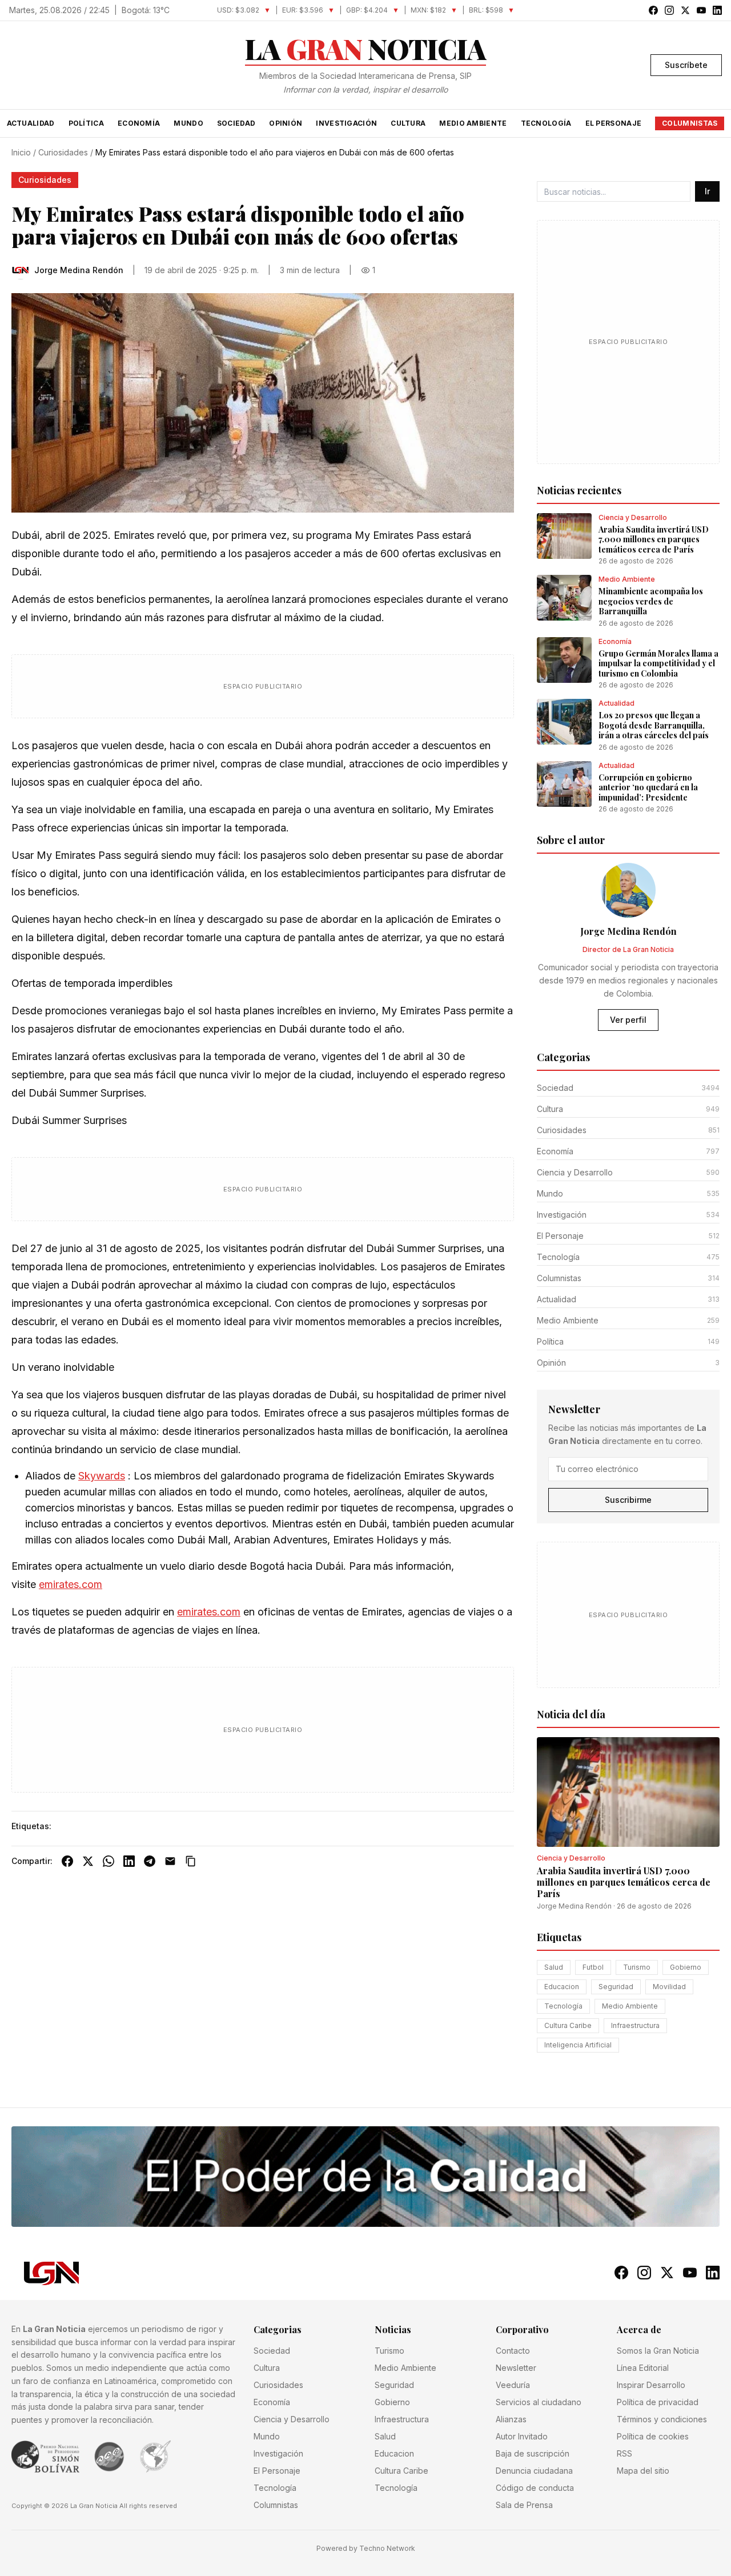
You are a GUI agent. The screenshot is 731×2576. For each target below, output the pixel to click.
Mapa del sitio (643, 2471)
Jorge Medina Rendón (574, 1906)
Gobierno (686, 1967)
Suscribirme (628, 1500)
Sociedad (236, 123)
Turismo (637, 1967)
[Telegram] (150, 1861)
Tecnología (546, 123)
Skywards (102, 1476)
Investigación (346, 123)
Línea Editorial (643, 2368)
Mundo (188, 123)
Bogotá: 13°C (146, 10)
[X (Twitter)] (88, 1861)
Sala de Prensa (524, 2505)
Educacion (562, 1987)
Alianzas (511, 2419)
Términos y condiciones (662, 2419)
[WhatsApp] (109, 1861)
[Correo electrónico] (170, 1861)
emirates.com (71, 1584)
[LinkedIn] (129, 1861)
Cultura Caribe (568, 2025)
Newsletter (516, 2368)
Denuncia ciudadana (534, 2471)
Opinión (286, 123)
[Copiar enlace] (191, 1861)
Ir (707, 191)
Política (86, 123)
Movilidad (669, 1987)
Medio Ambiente (473, 123)
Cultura (408, 123)
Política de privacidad (658, 2402)
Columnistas (690, 123)
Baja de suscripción (533, 2453)
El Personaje (614, 123)
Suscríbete (686, 65)
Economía (139, 123)
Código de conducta (535, 2488)
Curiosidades (63, 152)
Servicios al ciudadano (539, 2402)
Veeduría (513, 2385)
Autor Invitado (522, 2436)
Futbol (593, 1967)
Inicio (21, 152)
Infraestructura (635, 2025)
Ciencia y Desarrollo (292, 2419)
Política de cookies (653, 2436)
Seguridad (616, 1987)
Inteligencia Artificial (578, 2045)
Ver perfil (628, 1020)
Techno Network (387, 2548)
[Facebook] (67, 1861)
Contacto (513, 2351)
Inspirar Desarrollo (651, 2385)
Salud (554, 1967)
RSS (624, 2453)
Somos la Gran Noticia (658, 2351)
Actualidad (31, 123)
